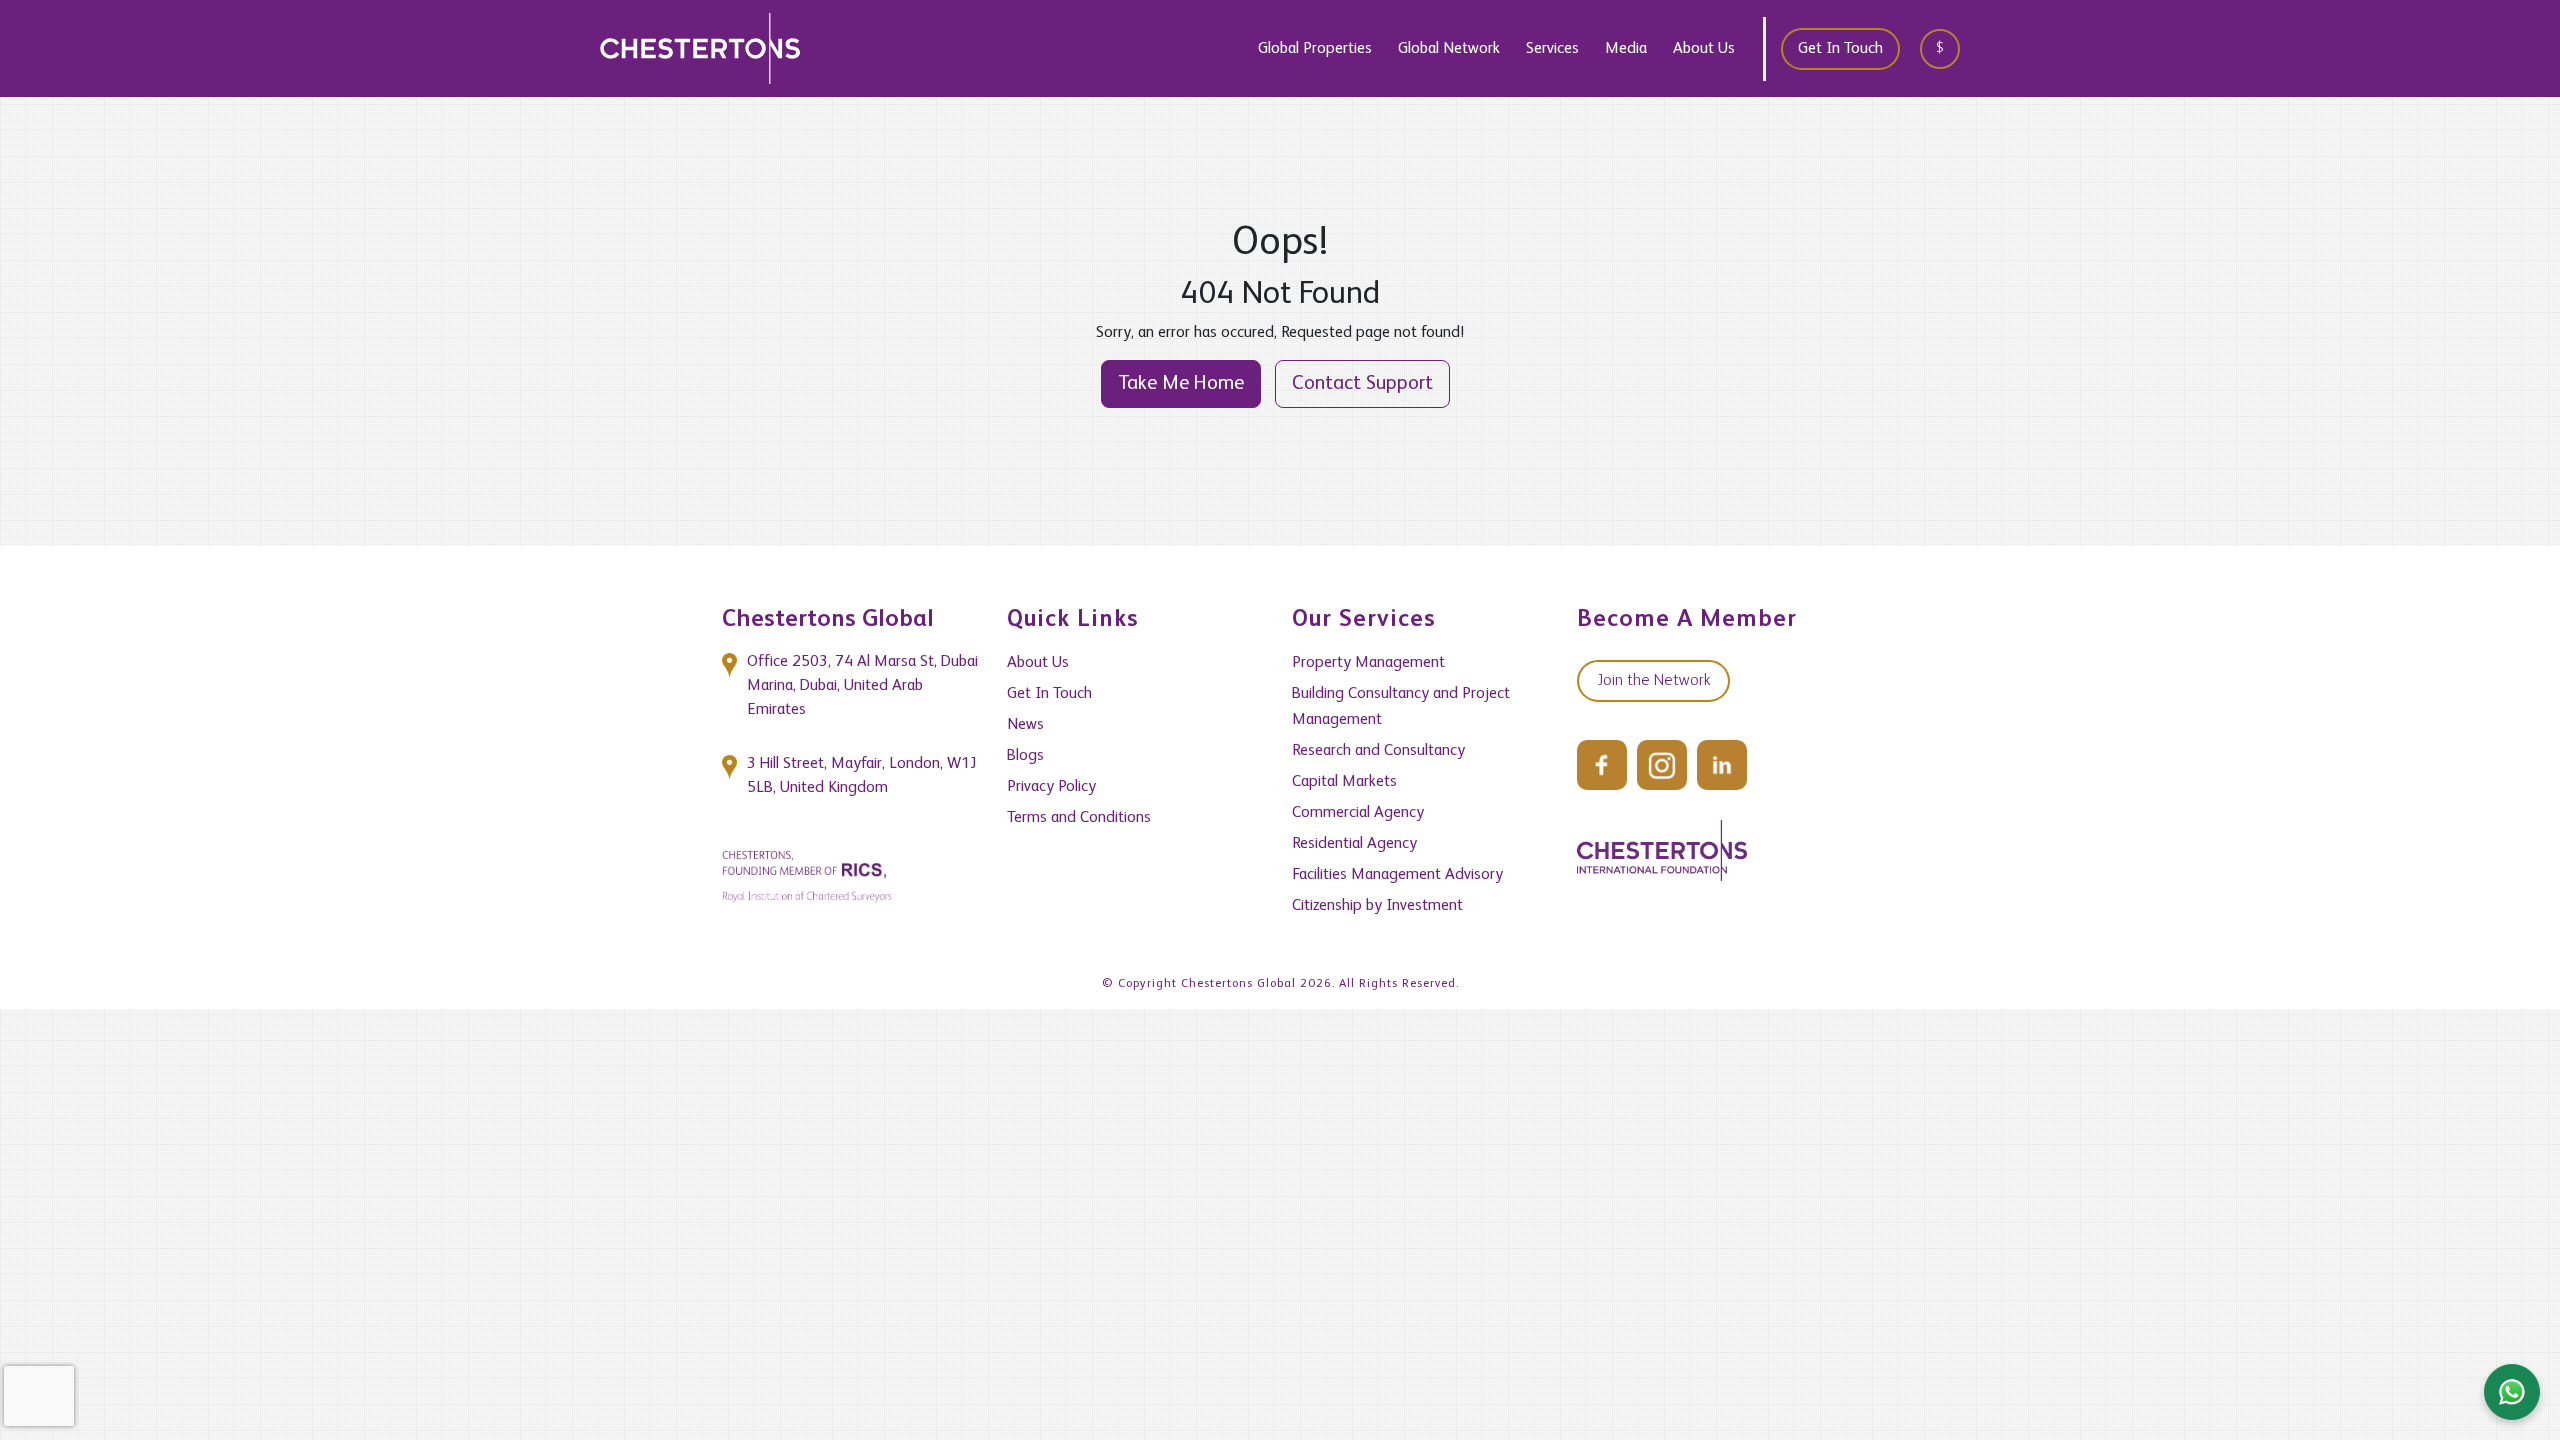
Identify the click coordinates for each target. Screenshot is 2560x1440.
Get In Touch (1840, 49)
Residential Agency (1354, 844)
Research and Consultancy (1378, 751)
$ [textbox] (1940, 48)
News (1025, 725)
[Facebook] (1602, 765)
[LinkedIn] (1722, 765)
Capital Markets (1344, 782)
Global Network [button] (1449, 49)
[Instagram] (1662, 765)
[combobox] (1947, 48)
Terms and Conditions (1079, 818)
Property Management (1368, 663)
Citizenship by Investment (1377, 906)
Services (1552, 49)
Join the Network (1653, 681)
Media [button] (1626, 49)
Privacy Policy (1051, 787)
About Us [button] (1704, 49)
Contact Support (1362, 384)
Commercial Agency (1358, 813)
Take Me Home (1181, 384)
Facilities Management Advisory (1397, 875)
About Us (1038, 663)
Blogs (1025, 756)
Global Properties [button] (1315, 49)
